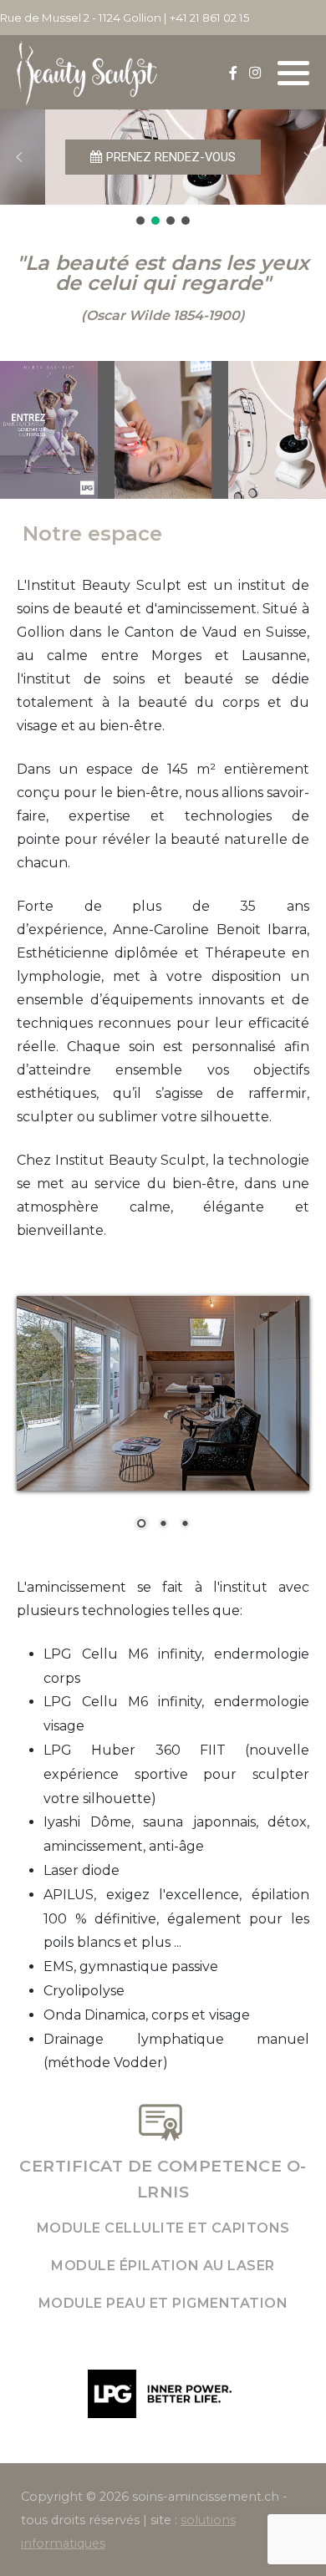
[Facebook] (233, 73)
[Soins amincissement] (88, 72)
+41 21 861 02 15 (210, 18)
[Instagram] (255, 73)
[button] (293, 74)
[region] (163, 169)
